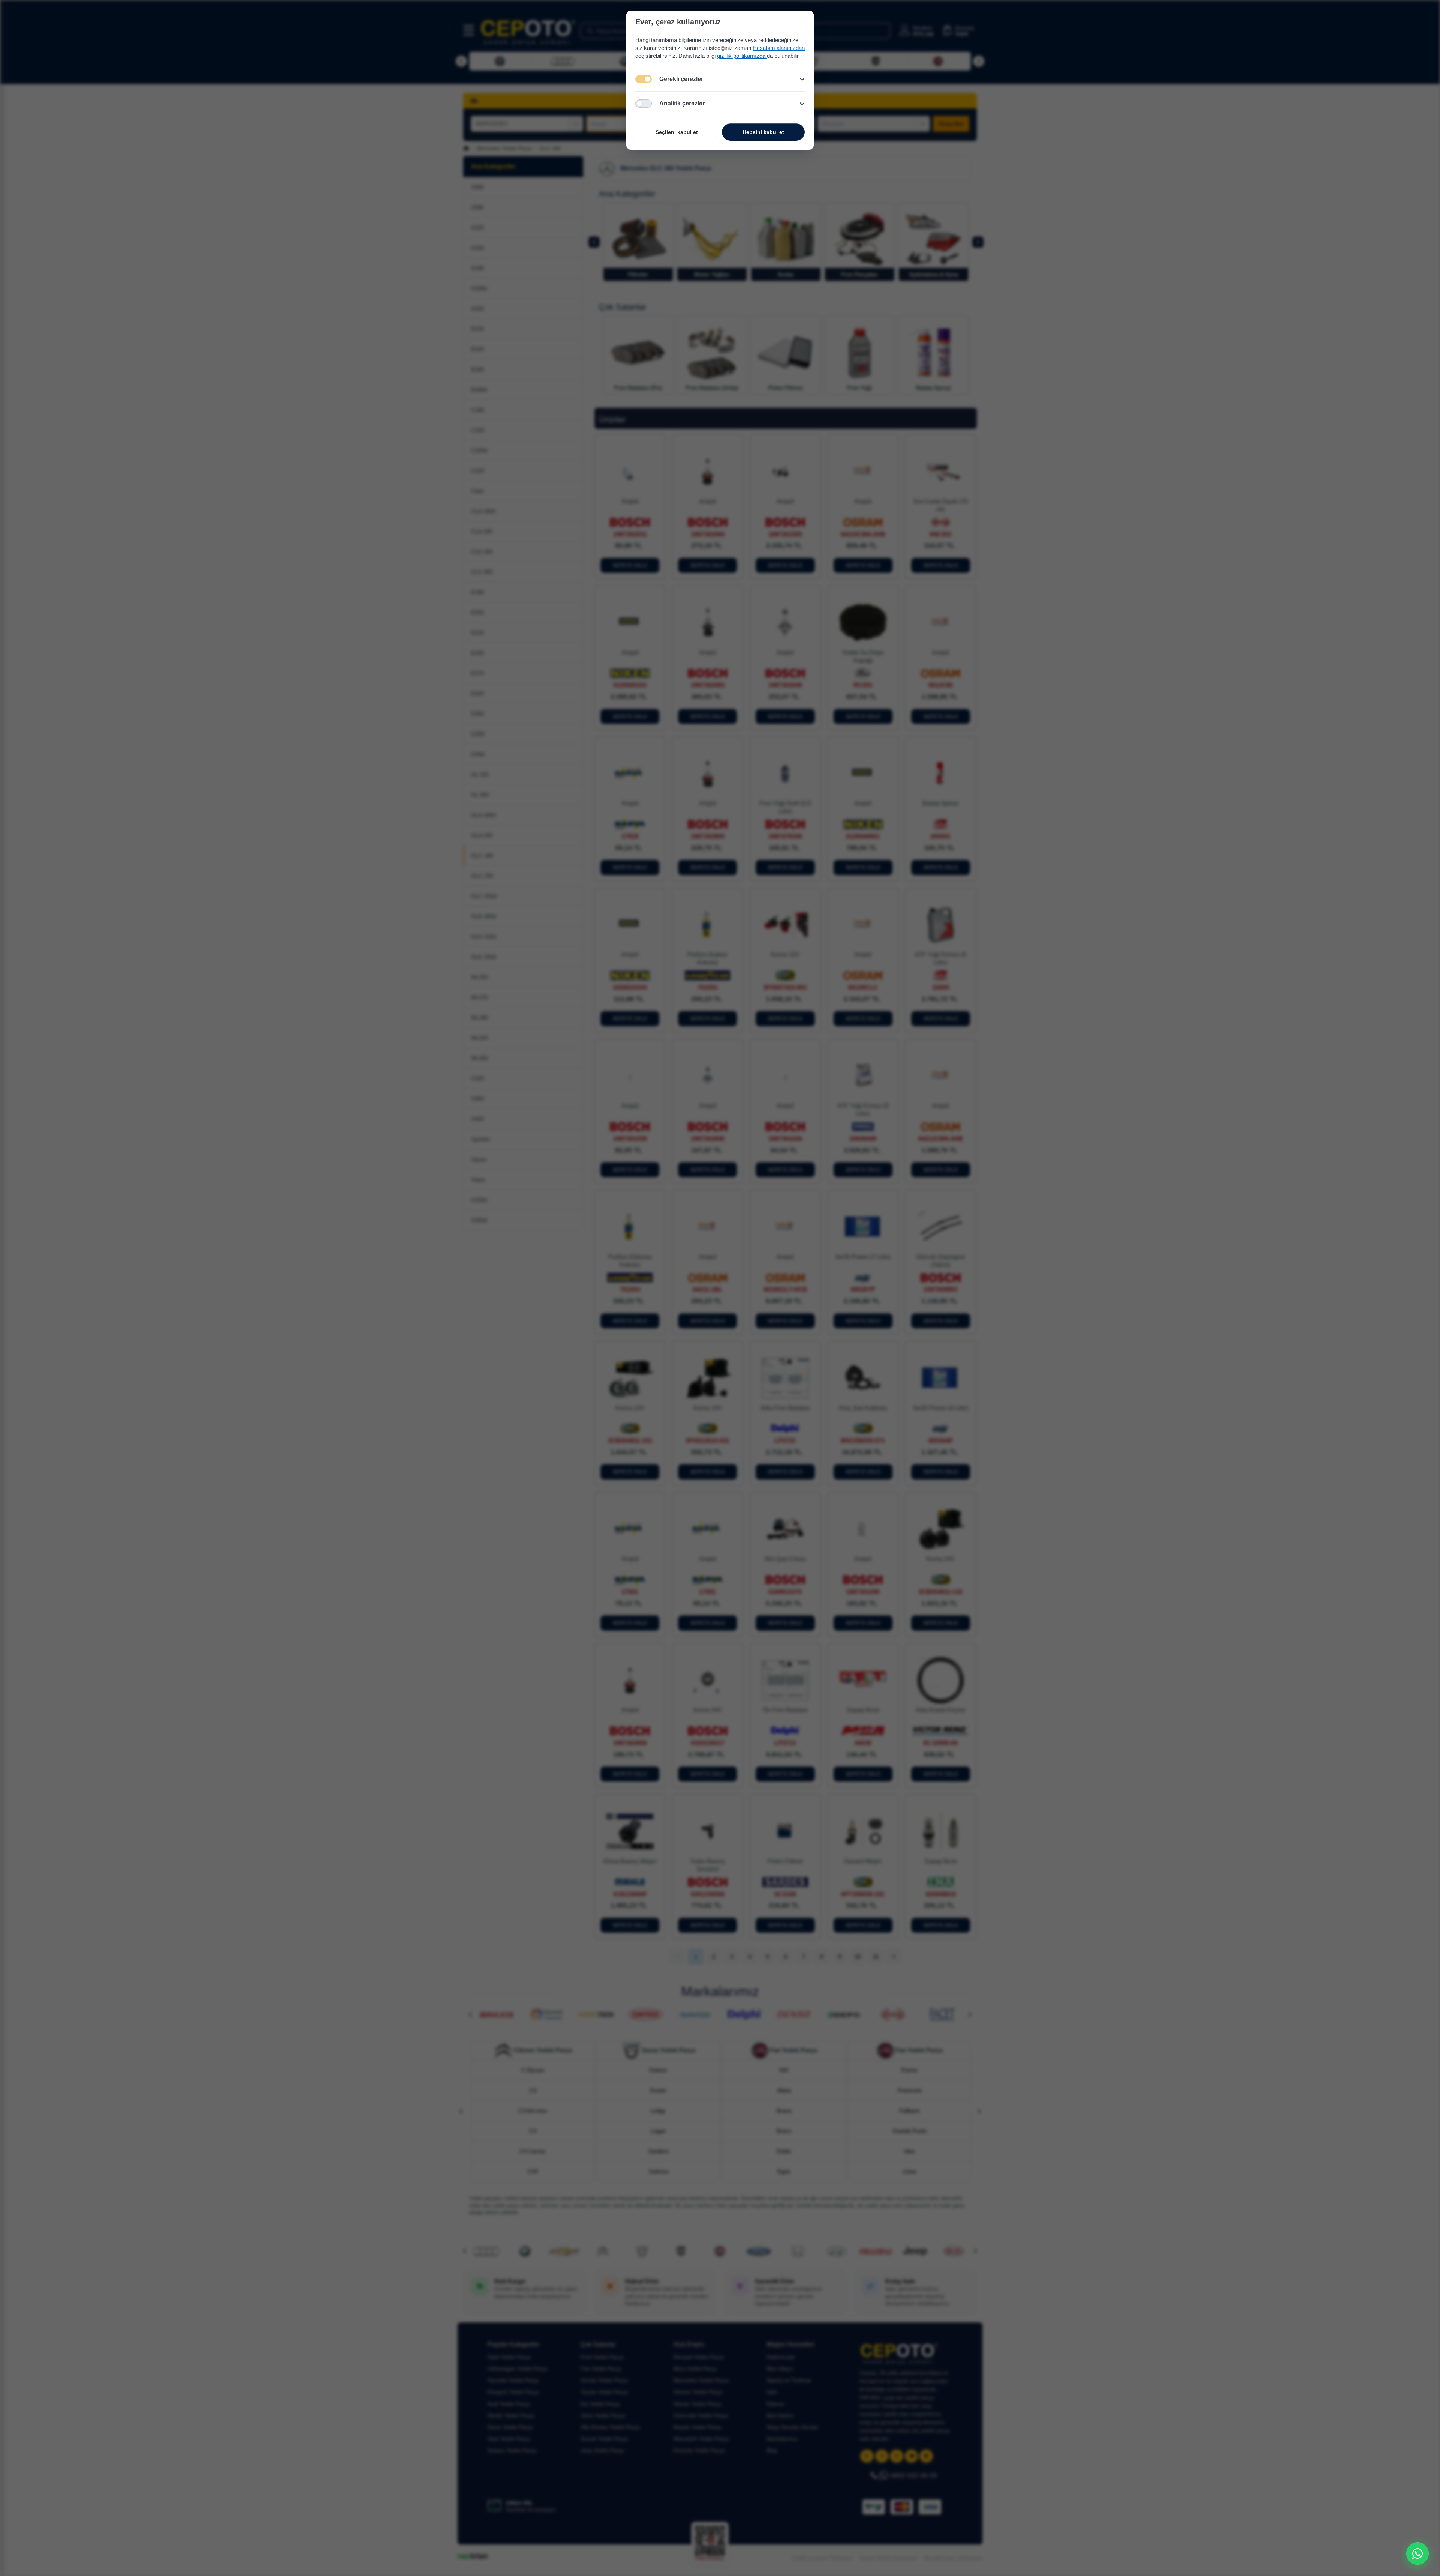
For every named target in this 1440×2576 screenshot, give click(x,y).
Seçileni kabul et (677, 132)
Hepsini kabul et (763, 132)
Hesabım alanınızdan (779, 48)
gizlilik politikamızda (742, 56)
